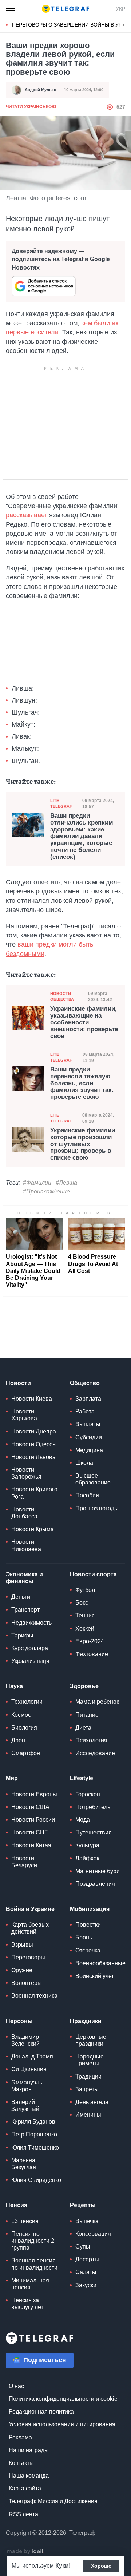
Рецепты (83, 2205)
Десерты (87, 2259)
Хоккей (85, 1629)
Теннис (85, 1615)
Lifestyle (82, 1778)
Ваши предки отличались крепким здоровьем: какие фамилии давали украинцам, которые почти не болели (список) (82, 836)
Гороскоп (88, 1794)
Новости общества (62, 996)
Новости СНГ (29, 1832)
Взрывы (22, 1945)
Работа (85, 1411)
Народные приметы (90, 2060)
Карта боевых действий (30, 1928)
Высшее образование (93, 1479)
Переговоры (28, 1957)
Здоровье (84, 1686)
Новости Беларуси (24, 1862)
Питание (87, 1715)
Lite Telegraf (61, 803)
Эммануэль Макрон (27, 2086)
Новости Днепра (34, 1431)
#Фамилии (37, 1183)
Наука (14, 1686)
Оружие (22, 1970)
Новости (18, 1383)
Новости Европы (34, 1794)
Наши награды (29, 2450)
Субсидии (89, 1437)
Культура (87, 1845)
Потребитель (93, 1807)
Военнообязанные (100, 1963)
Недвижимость (31, 1623)
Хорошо (101, 2566)
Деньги (21, 1597)
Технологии (27, 1702)
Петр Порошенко (34, 2134)
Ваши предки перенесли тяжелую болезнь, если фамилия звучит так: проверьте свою (82, 1083)
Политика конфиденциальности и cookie (63, 2399)
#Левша (66, 1183)
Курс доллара (30, 1648)
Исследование (95, 1753)
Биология (24, 1728)
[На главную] (65, 9)
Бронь (84, 1937)
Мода (83, 1820)
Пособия (87, 1495)
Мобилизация (90, 1909)
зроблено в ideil (25, 2552)
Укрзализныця (30, 1661)
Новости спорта (93, 1574)
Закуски (86, 2285)
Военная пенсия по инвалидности (34, 2264)
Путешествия (94, 1832)
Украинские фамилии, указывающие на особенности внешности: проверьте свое (84, 1022)
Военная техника (34, 1996)
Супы (83, 2247)
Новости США (30, 1807)
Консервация (93, 2234)
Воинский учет (95, 1976)
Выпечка (87, 2221)
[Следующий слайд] (124, 25)
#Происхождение (46, 1191)
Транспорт (25, 1610)
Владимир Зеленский (25, 2040)
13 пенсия (25, 2221)
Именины (88, 2115)
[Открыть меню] (11, 9)
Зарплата (88, 1399)
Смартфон (26, 1753)
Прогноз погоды (97, 1508)
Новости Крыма (33, 1529)
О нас (16, 2386)
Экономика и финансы (24, 1578)
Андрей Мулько (41, 90)
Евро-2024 (90, 1641)
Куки (62, 2566)
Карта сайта (25, 2488)
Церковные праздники (91, 2040)
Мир (12, 1778)
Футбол (85, 1590)
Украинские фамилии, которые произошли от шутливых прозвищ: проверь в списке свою (84, 1144)
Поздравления (95, 1884)
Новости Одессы (34, 1444)
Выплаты (88, 1424)
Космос (21, 1715)
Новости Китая (31, 1845)
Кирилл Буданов (33, 2122)
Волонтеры (27, 1983)
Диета (83, 1728)
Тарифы (22, 1635)
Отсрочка (88, 1950)
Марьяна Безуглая (24, 2164)
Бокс (82, 1603)
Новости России (33, 1820)
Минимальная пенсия (30, 2284)
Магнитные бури (98, 1871)
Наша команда (29, 2476)
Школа (84, 1463)
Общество (85, 1383)
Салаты (86, 2272)
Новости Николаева (26, 1545)
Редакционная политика (41, 2412)
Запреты (87, 2089)
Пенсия (17, 2205)
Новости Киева (32, 1399)
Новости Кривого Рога (34, 1493)
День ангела (92, 2102)
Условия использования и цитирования (62, 2424)
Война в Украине (30, 1909)
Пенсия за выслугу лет (27, 2304)
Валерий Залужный (25, 2105)
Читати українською (31, 107)
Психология (91, 1740)
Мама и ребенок (97, 1702)
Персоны (19, 2021)
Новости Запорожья (26, 1473)
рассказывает (27, 515)
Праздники (86, 2021)
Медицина (89, 1450)
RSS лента (23, 2514)
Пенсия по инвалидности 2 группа (33, 2241)
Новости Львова (33, 1457)
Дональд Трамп (32, 2056)
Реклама (20, 2437)
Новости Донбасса (24, 1513)
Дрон (18, 1740)
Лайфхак (87, 1858)
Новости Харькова (24, 1415)
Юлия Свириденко (36, 2180)
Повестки (88, 1925)
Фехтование (92, 1654)
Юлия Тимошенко (35, 2148)
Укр (120, 9)
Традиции (88, 2076)
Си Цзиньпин (29, 2069)
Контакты (21, 2463)
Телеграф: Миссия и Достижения (53, 2501)
